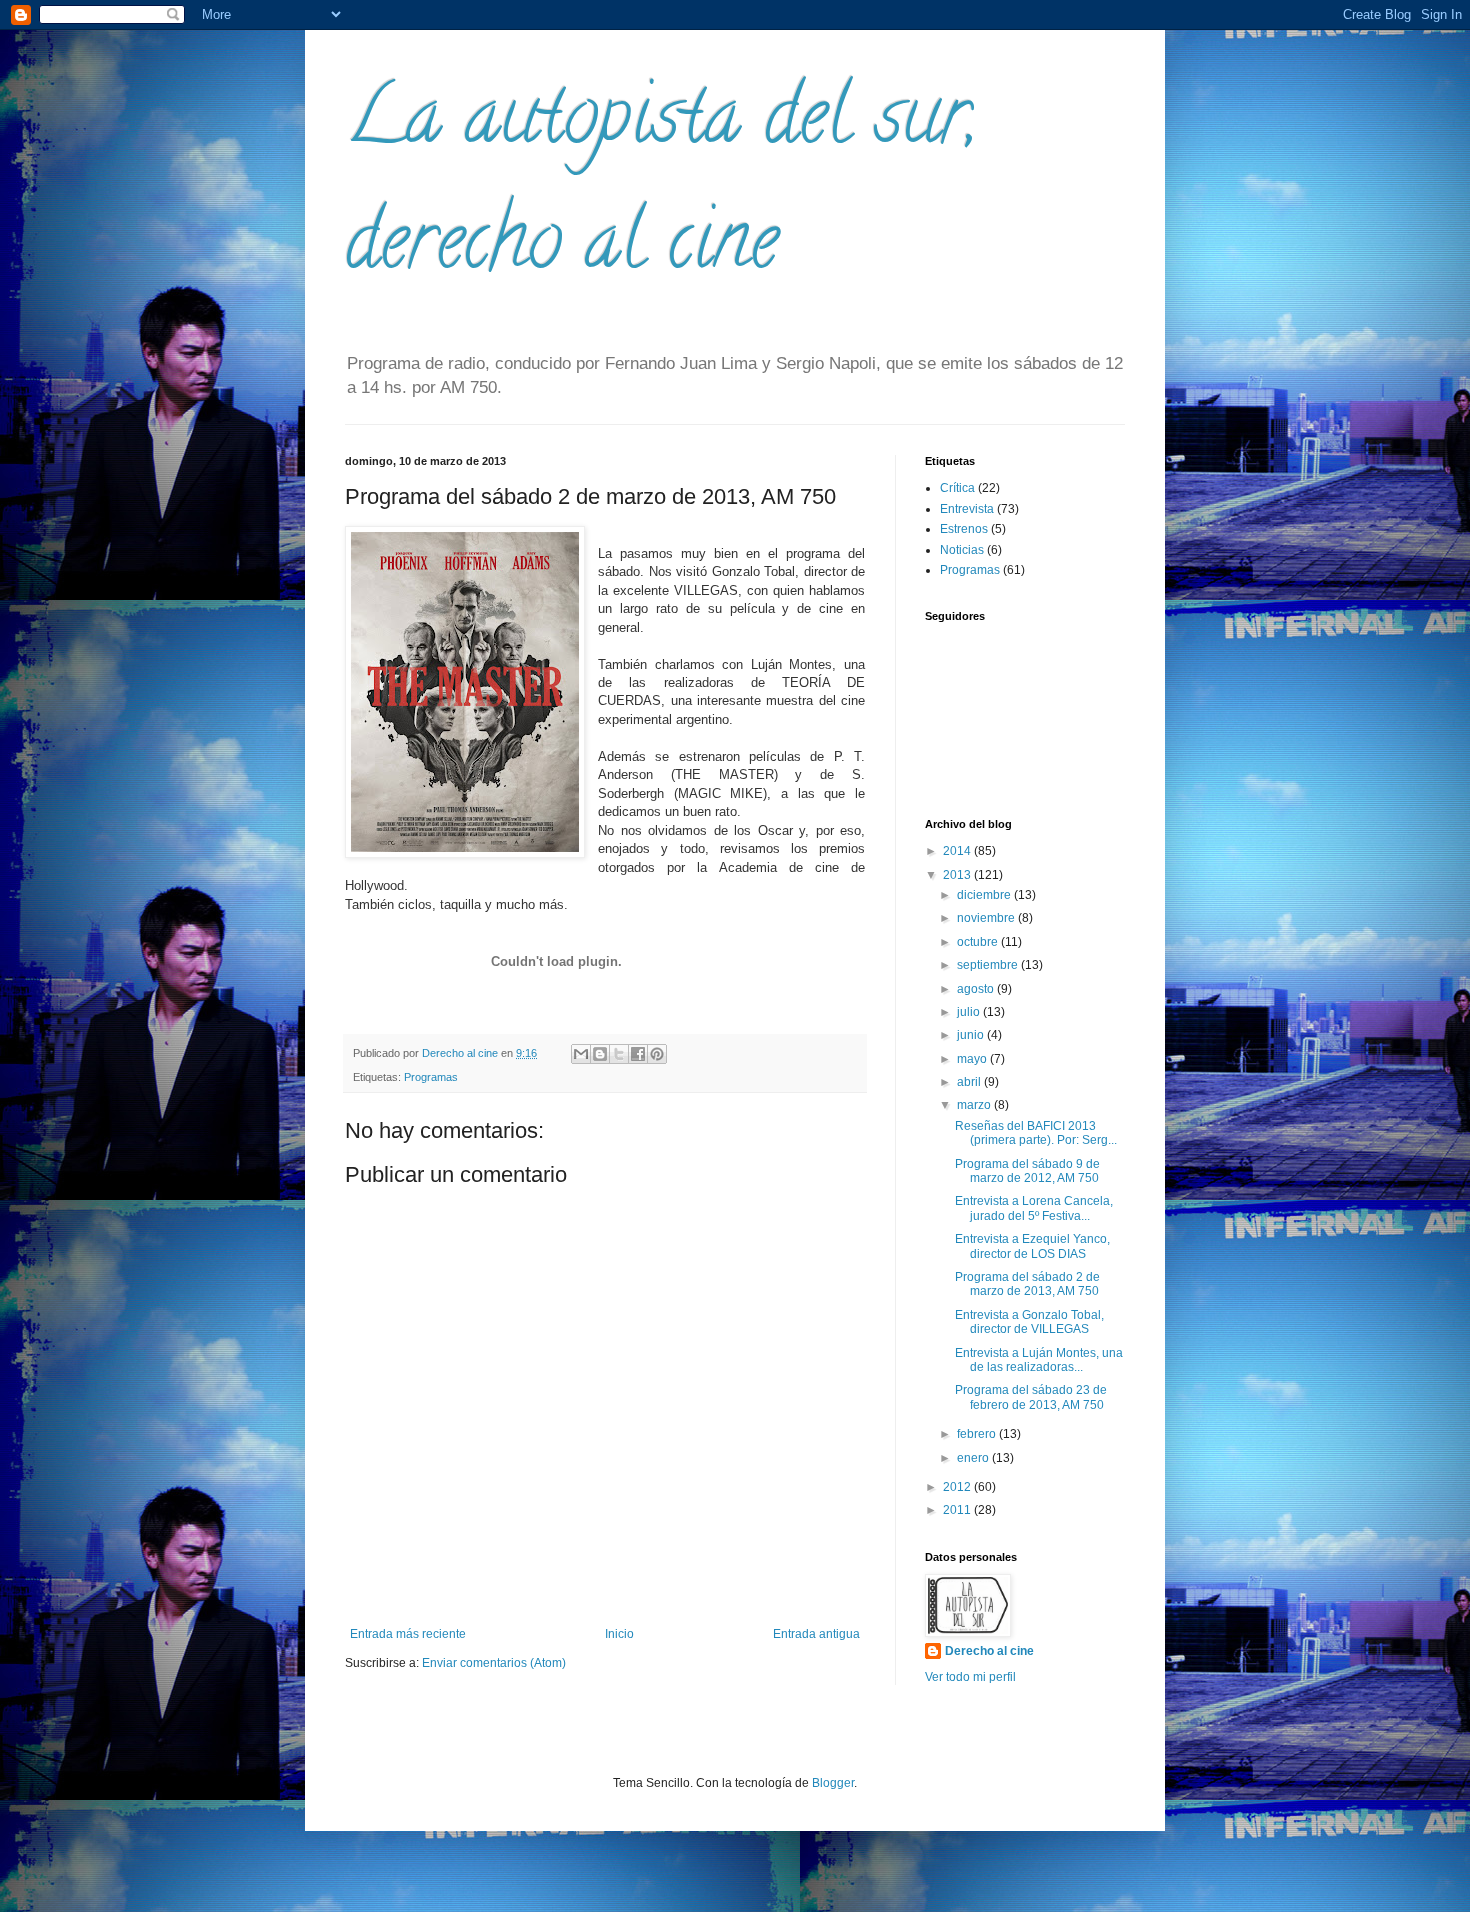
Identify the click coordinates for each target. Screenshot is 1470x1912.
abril (970, 1082)
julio (970, 1012)
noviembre (987, 918)
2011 (958, 1510)
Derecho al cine (989, 1651)
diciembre (985, 895)
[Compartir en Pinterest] (657, 1054)
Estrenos (964, 529)
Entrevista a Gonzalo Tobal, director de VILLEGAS (1029, 1322)
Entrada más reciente (408, 1634)
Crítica (957, 488)
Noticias (962, 550)
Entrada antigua (816, 1634)
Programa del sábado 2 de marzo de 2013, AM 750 (1027, 1284)
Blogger (833, 1783)
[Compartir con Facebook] (638, 1054)
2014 (958, 851)
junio (972, 1035)
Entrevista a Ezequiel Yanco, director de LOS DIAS (1032, 1246)
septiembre (989, 965)
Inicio (619, 1634)
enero (974, 1458)
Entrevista (967, 509)
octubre (979, 942)
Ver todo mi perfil (970, 1677)
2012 (958, 1487)
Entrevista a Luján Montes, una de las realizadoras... (1039, 1360)
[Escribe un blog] (600, 1054)
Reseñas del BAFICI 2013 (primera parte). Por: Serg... (1036, 1133)
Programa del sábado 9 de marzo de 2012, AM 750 (1027, 1171)
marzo (975, 1105)
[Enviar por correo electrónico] (581, 1054)
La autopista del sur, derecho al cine (661, 186)
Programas (431, 1077)
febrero (978, 1434)
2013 (958, 875)
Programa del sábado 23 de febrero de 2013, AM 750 (1031, 1397)
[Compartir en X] (619, 1054)
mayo (973, 1059)
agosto (977, 989)
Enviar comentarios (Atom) (494, 1663)
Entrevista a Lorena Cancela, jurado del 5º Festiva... (1034, 1208)
